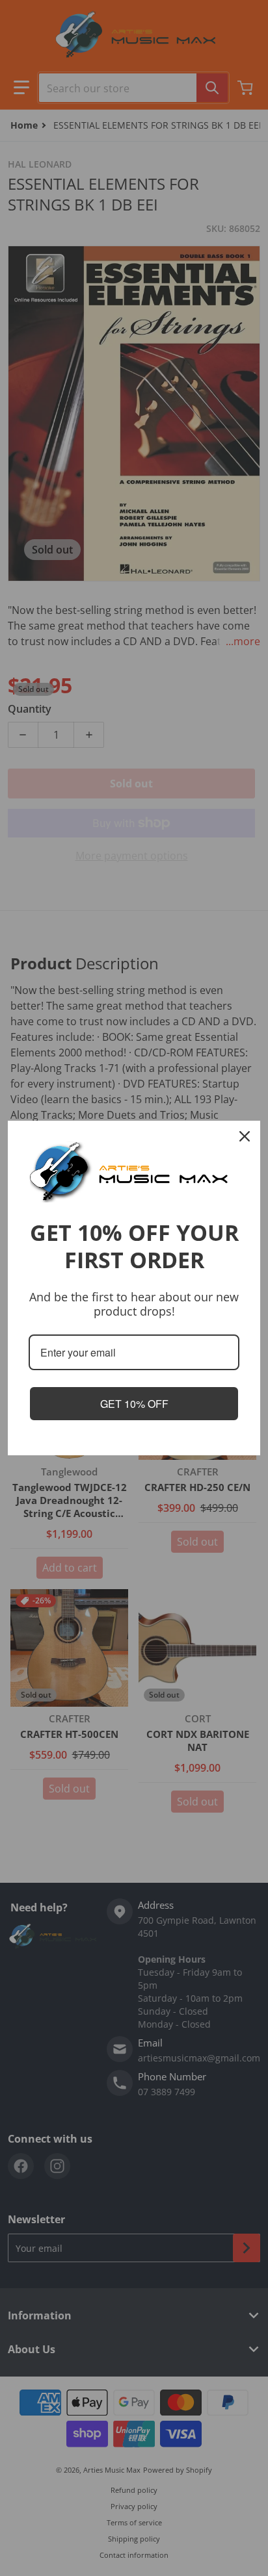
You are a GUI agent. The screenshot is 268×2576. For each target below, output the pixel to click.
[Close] (245, 1136)
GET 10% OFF (134, 1404)
